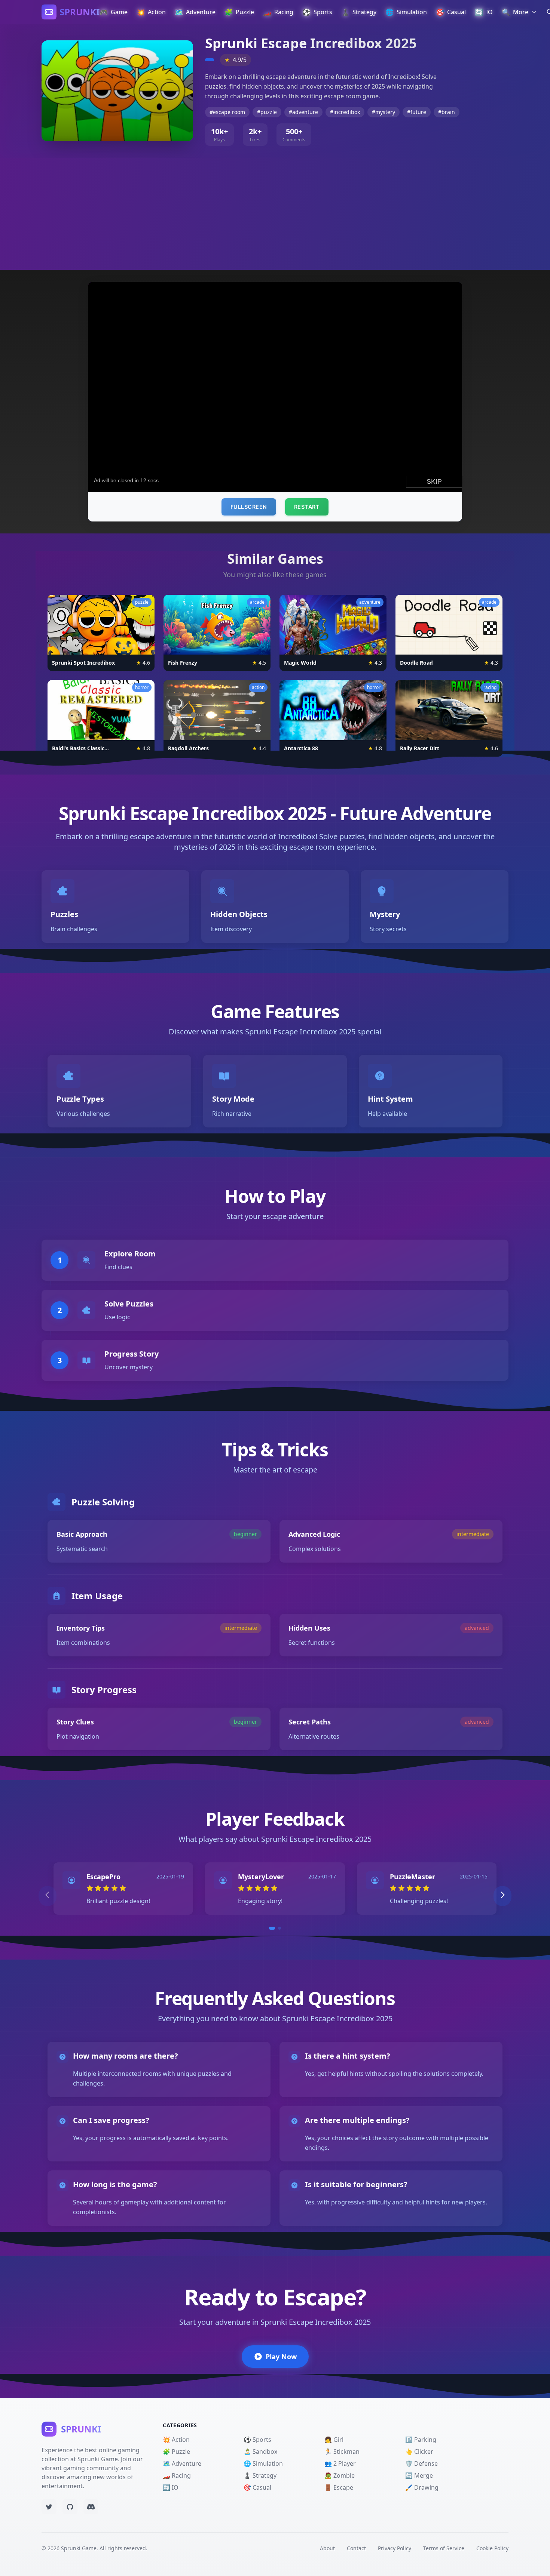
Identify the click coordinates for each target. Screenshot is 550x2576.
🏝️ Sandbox (260, 2452)
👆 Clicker (419, 2452)
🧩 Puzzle (176, 2452)
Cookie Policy (492, 2548)
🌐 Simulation (263, 2463)
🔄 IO (171, 2487)
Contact (356, 2548)
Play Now (281, 2357)
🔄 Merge (419, 2475)
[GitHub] (70, 2507)
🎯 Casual (257, 2487)
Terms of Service (444, 2548)
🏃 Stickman (342, 2452)
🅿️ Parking (421, 2440)
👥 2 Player (340, 2463)
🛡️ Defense (421, 2463)
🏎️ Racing (177, 2475)
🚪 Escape (339, 2487)
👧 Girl (334, 2440)
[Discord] (91, 2507)
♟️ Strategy (260, 2475)
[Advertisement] (275, 214)
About (327, 2548)
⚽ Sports (257, 2440)
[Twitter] (49, 2507)
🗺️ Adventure (182, 2463)
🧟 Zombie (340, 2475)
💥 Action (176, 2440)
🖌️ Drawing (422, 2487)
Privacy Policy (395, 2548)
